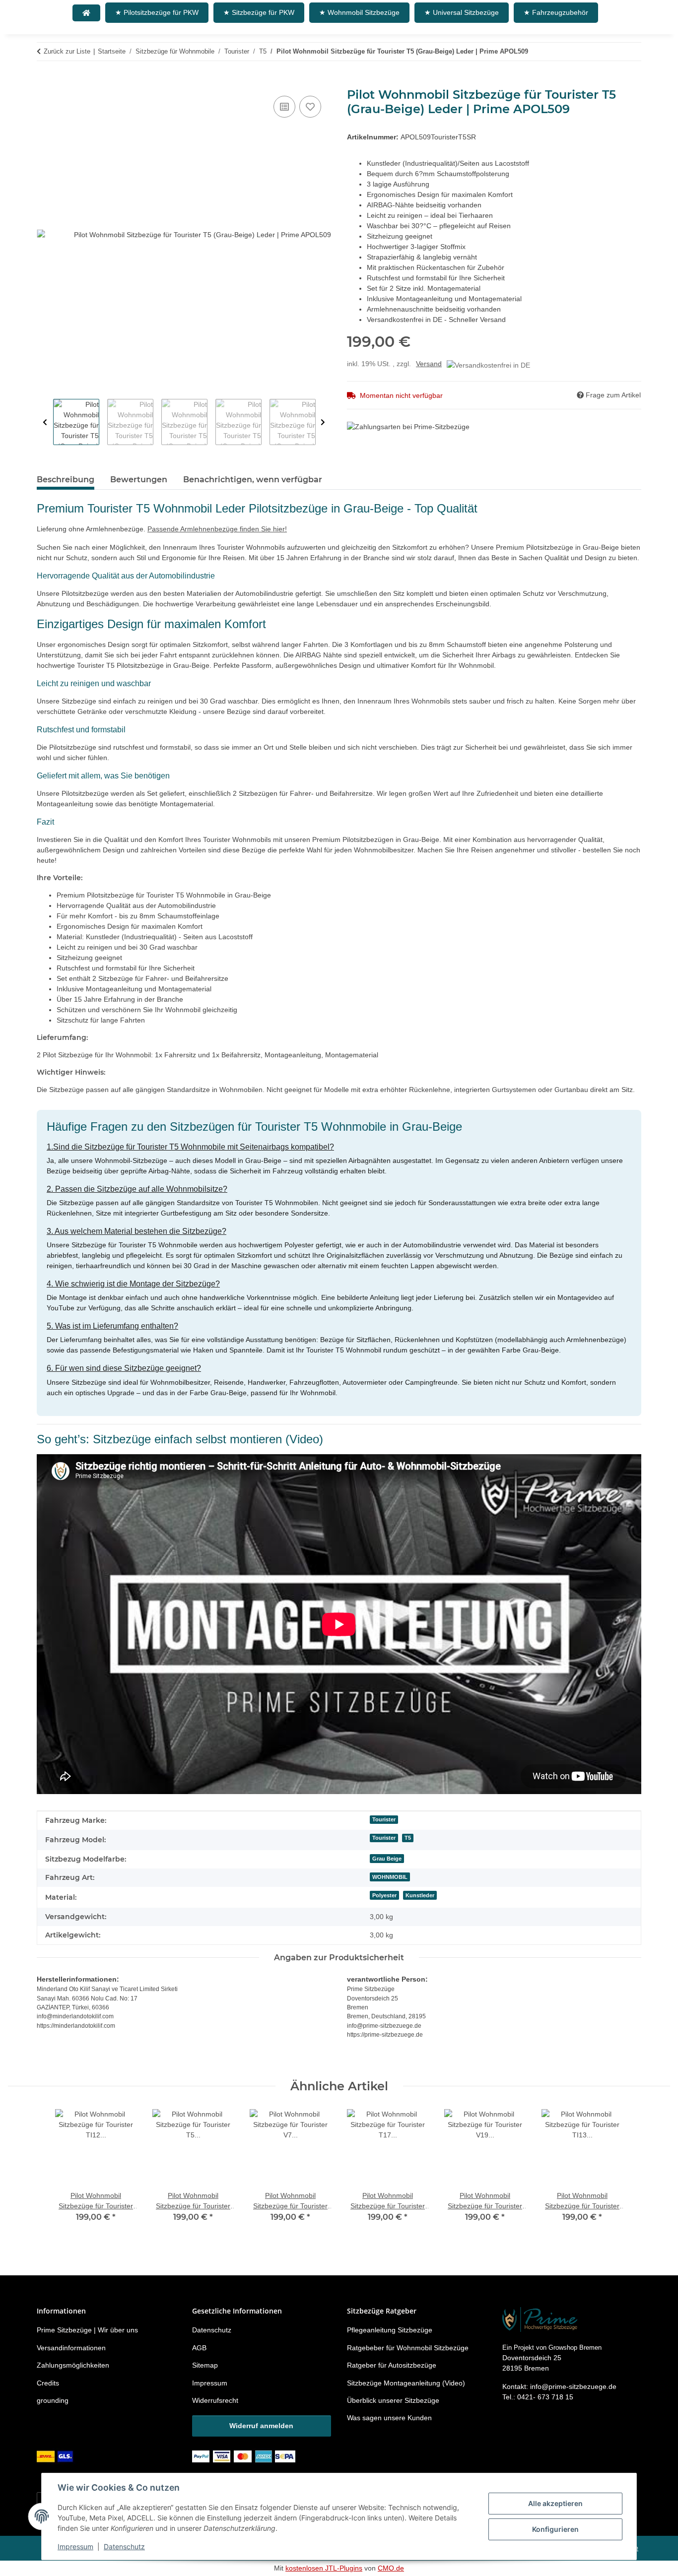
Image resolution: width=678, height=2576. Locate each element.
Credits (48, 2383)
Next (323, 422)
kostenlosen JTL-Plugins (324, 2568)
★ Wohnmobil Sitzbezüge (359, 12)
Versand (429, 364)
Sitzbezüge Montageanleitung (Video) (406, 2383)
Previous (45, 422)
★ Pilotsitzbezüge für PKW (157, 12)
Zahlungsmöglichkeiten (73, 2365)
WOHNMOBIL (390, 1877)
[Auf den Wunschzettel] (310, 107)
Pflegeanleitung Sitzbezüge (390, 2330)
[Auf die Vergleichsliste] (284, 107)
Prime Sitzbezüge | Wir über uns (87, 2330)
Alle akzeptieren (555, 2503)
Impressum (75, 2546)
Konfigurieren (555, 2529)
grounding (53, 2400)
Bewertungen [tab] (139, 480)
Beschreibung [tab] (66, 480)
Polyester (384, 1895)
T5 (408, 1838)
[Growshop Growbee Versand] (56, 2456)
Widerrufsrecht (215, 2400)
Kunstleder (420, 1895)
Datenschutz (124, 2546)
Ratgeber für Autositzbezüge (392, 2365)
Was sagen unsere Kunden (389, 2418)
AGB (199, 2348)
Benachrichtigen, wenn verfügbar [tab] (253, 480)
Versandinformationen (71, 2348)
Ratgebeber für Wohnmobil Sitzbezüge (408, 2348)
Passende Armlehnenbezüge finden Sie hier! (217, 529)
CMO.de (391, 2568)
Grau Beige (387, 1859)
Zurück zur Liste (67, 51)
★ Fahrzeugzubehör (556, 12)
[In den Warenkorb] (45, 82)
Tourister (384, 1819)
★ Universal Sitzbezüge (462, 12)
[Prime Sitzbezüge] (86, 13)
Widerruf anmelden (261, 2426)
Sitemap (205, 2365)
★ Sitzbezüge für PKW (259, 12)
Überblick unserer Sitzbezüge (393, 2400)
